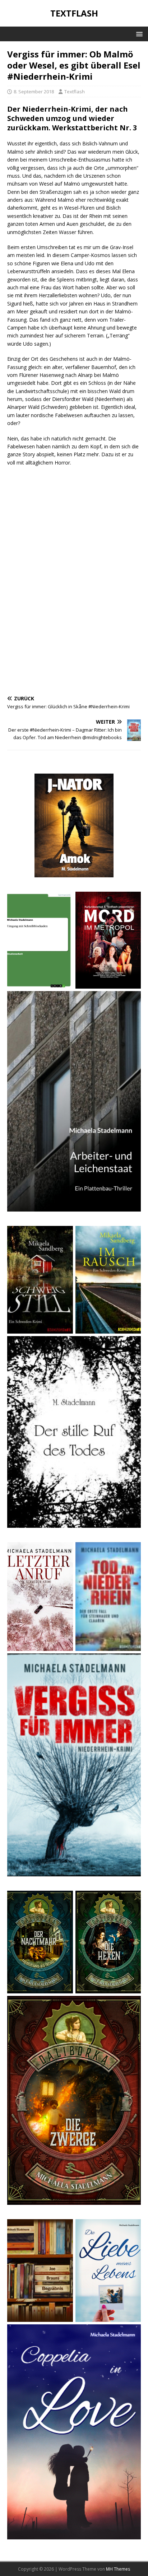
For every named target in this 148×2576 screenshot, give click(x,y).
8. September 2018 (34, 92)
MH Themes (118, 2569)
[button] (138, 34)
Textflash (75, 92)
